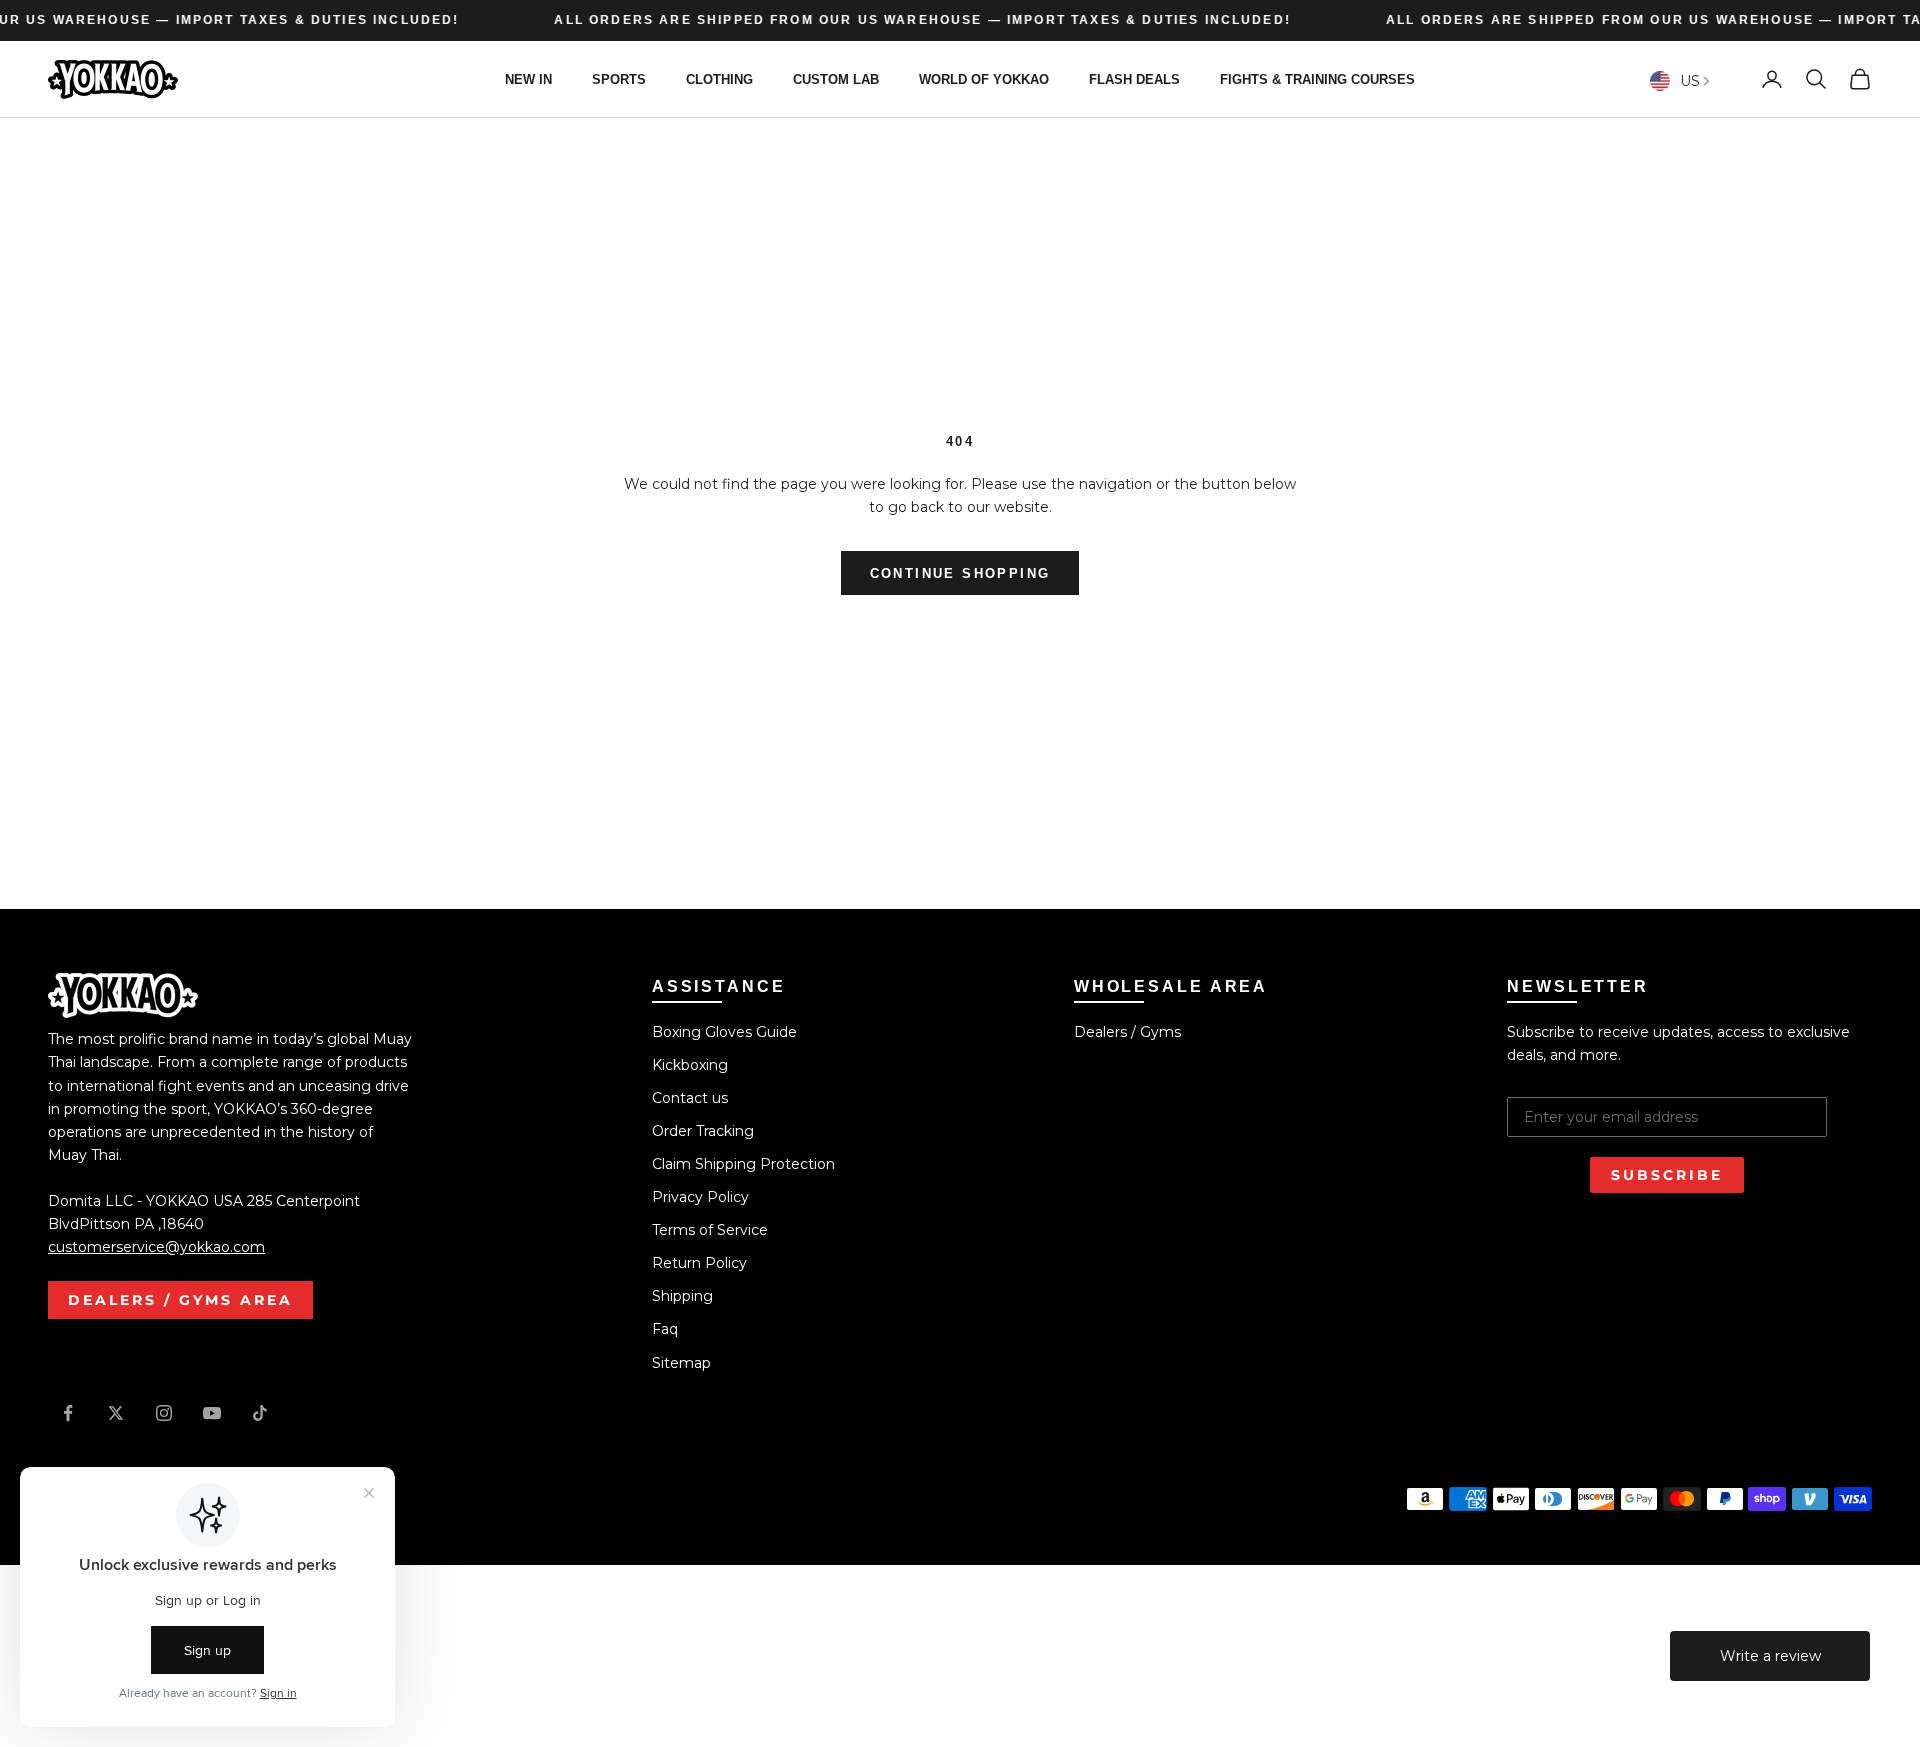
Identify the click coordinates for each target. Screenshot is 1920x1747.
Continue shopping (960, 573)
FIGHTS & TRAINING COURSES (1317, 78)
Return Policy (699, 1263)
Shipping (682, 1296)
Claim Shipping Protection (743, 1164)
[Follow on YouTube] (212, 1413)
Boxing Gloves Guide (724, 1032)
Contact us (690, 1098)
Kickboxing (690, 1065)
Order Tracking (703, 1131)
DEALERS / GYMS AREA (180, 1300)
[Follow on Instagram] (164, 1413)
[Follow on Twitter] (116, 1413)
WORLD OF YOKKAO (984, 78)
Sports (619, 78)
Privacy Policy (700, 1197)
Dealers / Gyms (1127, 1032)
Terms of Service (710, 1230)
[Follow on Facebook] (68, 1413)
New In (528, 78)
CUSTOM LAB (836, 78)
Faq (665, 1329)
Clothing (719, 78)
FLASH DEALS (1134, 78)
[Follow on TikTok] (260, 1413)
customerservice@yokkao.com (156, 1247)
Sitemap (681, 1363)
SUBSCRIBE (1667, 1175)
